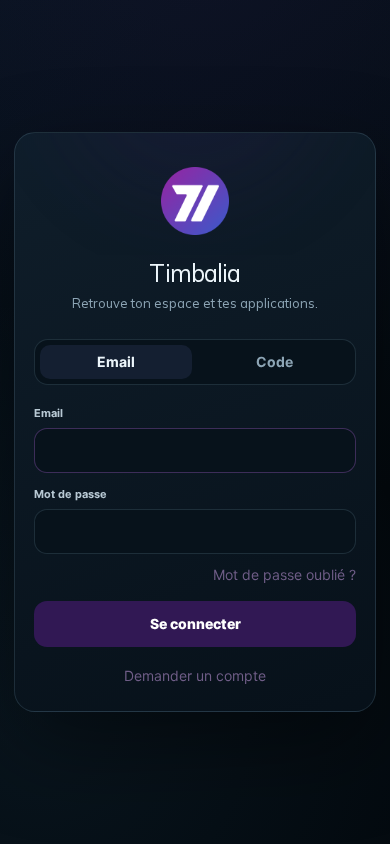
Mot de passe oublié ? (284, 574)
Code (274, 361)
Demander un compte (195, 675)
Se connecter (195, 623)
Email (116, 361)
